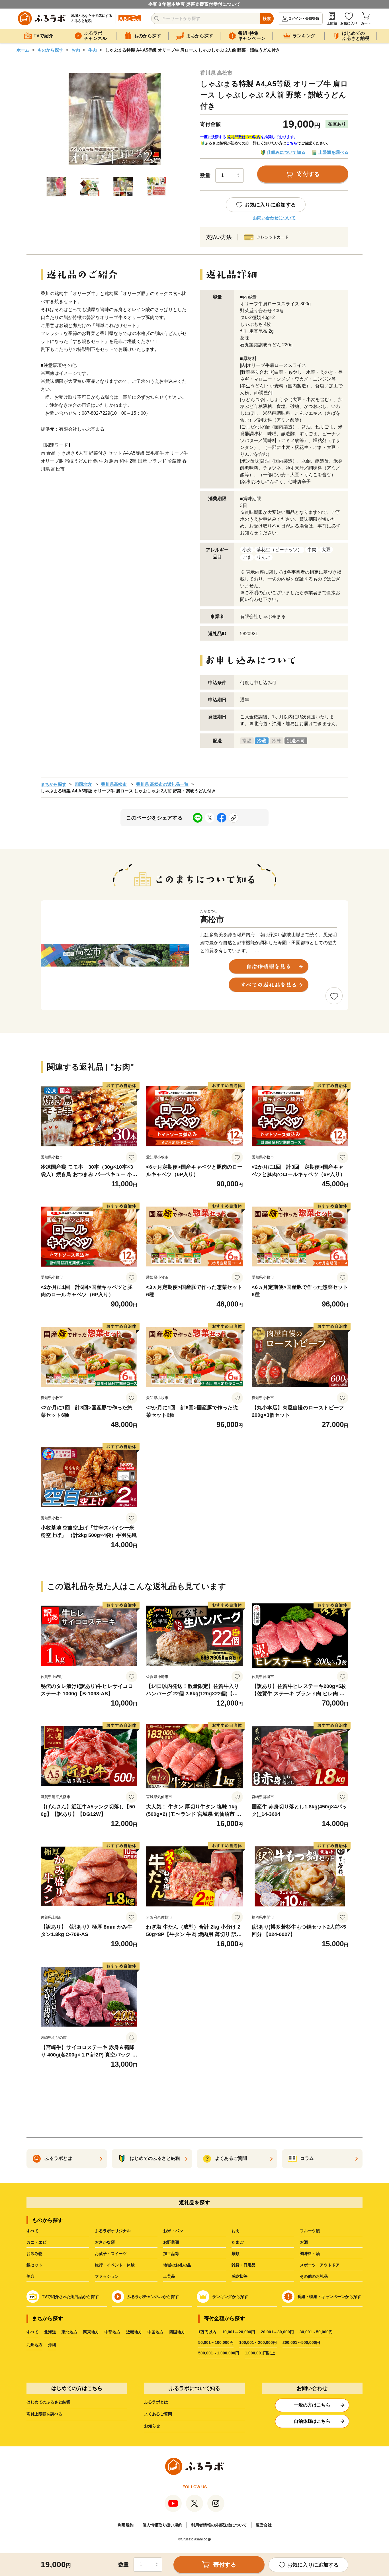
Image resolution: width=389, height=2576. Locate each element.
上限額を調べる (333, 152)
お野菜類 (171, 2242)
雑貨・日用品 (243, 2265)
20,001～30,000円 (277, 2332)
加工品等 (171, 2254)
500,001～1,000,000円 (219, 2353)
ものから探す (50, 50)
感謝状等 (239, 2276)
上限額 (332, 23)
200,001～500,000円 (301, 2342)
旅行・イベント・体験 (115, 2265)
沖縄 (52, 2345)
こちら (292, 143)
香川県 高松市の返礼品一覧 (162, 784)
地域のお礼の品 (177, 2265)
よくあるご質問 (158, 2414)
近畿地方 (134, 2332)
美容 (30, 2276)
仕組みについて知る (286, 152)
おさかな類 (105, 2242)
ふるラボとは (156, 2402)
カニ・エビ (36, 2242)
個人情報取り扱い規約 (162, 2525)
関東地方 (91, 2332)
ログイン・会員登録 (304, 19)
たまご (238, 2242)
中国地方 (155, 2332)
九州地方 (34, 2345)
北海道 (50, 2332)
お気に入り (349, 23)
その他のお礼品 (314, 2276)
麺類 (236, 2254)
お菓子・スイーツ (111, 2254)
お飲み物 (34, 2254)
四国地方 (83, 784)
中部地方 (112, 2332)
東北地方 (69, 2332)
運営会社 (264, 2525)
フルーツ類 (310, 2231)
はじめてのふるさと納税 (48, 2402)
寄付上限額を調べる (44, 2414)
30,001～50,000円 (316, 2332)
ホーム (23, 50)
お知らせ (152, 2426)
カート (366, 23)
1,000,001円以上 (260, 2353)
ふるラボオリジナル (113, 2231)
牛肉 (93, 50)
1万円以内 (207, 2332)
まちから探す (54, 784)
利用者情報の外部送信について (219, 2525)
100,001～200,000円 (258, 2342)
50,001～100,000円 (216, 2342)
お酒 (304, 2242)
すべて (32, 2231)
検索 (267, 19)
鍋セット (34, 2265)
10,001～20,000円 (239, 2332)
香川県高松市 (114, 784)
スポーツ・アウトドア (320, 2265)
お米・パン (173, 2231)
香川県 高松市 (216, 73)
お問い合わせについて (274, 218)
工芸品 (169, 2276)
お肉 (76, 50)
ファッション (107, 2276)
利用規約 (126, 2525)
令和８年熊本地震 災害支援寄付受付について (195, 4)
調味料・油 (310, 2254)
